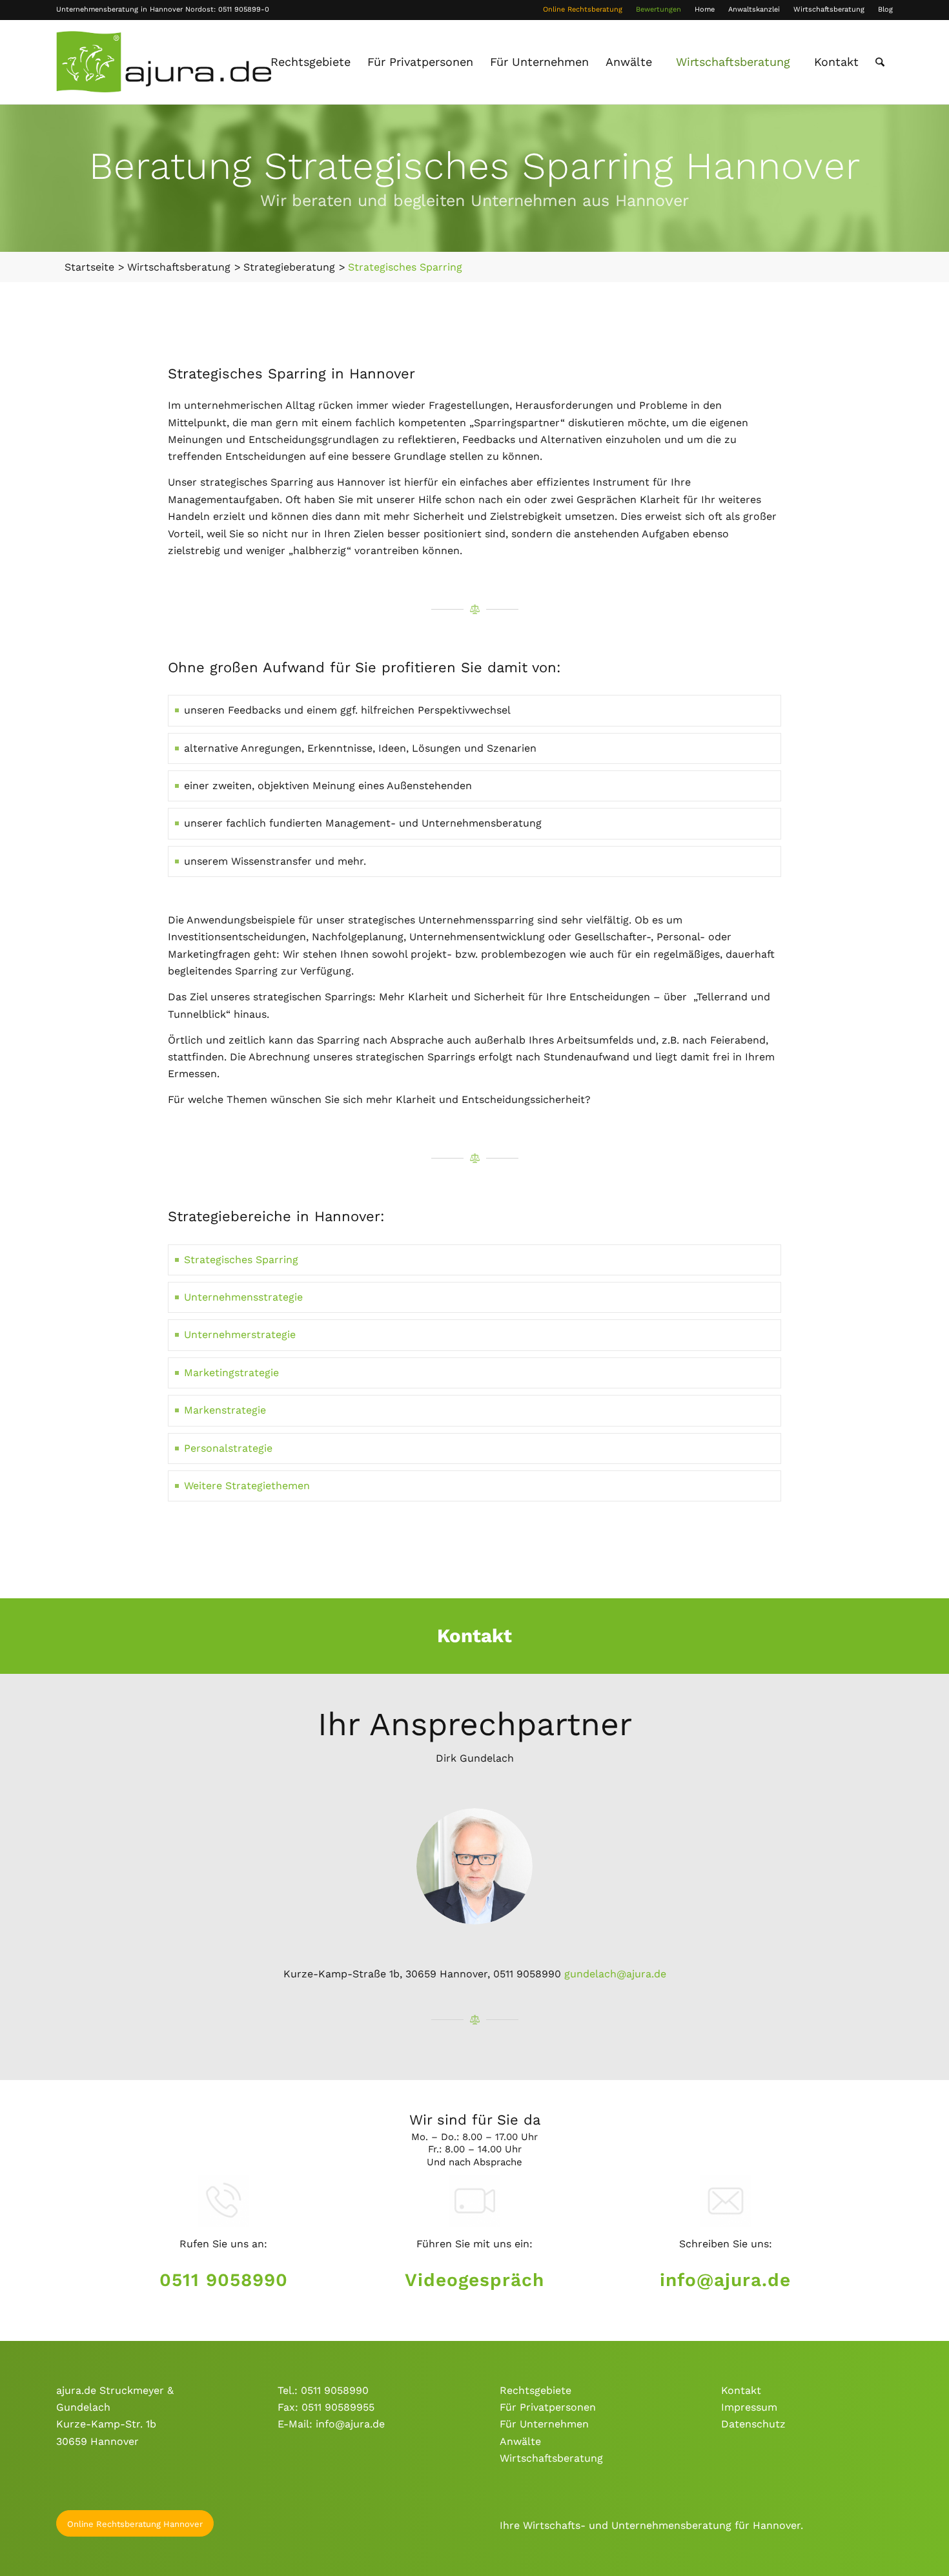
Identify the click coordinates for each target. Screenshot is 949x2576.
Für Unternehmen (544, 2424)
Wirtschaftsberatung (829, 9)
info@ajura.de (725, 2280)
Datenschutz (753, 2424)
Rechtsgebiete (536, 2390)
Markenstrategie (225, 1410)
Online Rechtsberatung (583, 9)
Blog (885, 9)
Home (705, 9)
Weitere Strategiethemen (247, 1486)
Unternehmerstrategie (240, 1334)
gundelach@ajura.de (615, 1974)
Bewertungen (658, 9)
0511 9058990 (224, 2280)
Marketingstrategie (231, 1373)
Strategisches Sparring (241, 1260)
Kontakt (741, 2390)
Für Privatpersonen (548, 2407)
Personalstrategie (228, 1448)
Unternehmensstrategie (243, 1297)
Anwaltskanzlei (754, 9)
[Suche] (880, 62)
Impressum (749, 2407)
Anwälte (520, 2441)
